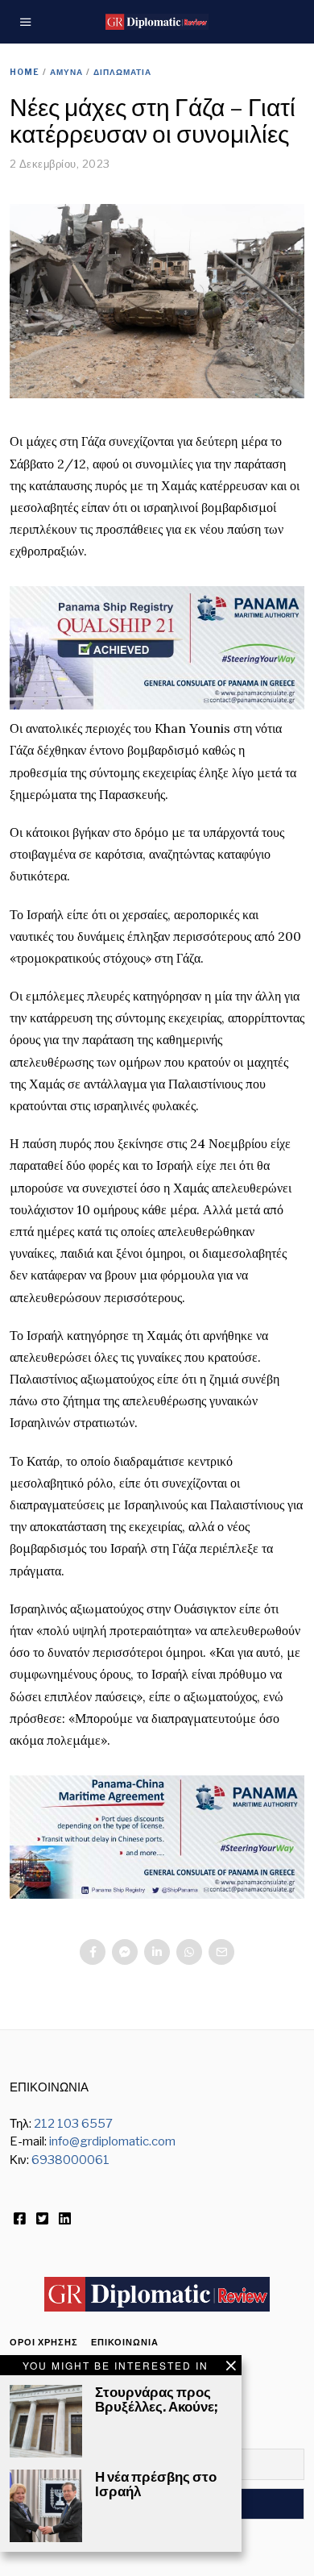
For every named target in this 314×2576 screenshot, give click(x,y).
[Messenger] (125, 1952)
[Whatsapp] (189, 1952)
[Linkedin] (157, 1952)
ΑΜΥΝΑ (66, 72)
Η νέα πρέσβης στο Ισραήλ (156, 2484)
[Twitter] (42, 2219)
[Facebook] (93, 1952)
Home (25, 72)
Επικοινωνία (125, 2342)
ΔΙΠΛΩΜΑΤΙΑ (122, 72)
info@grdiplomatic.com (112, 2141)
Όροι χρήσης (44, 2342)
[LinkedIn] (65, 2219)
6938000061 (70, 2160)
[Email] (221, 1952)
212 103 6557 (73, 2124)
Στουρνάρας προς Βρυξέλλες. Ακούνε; (156, 2399)
